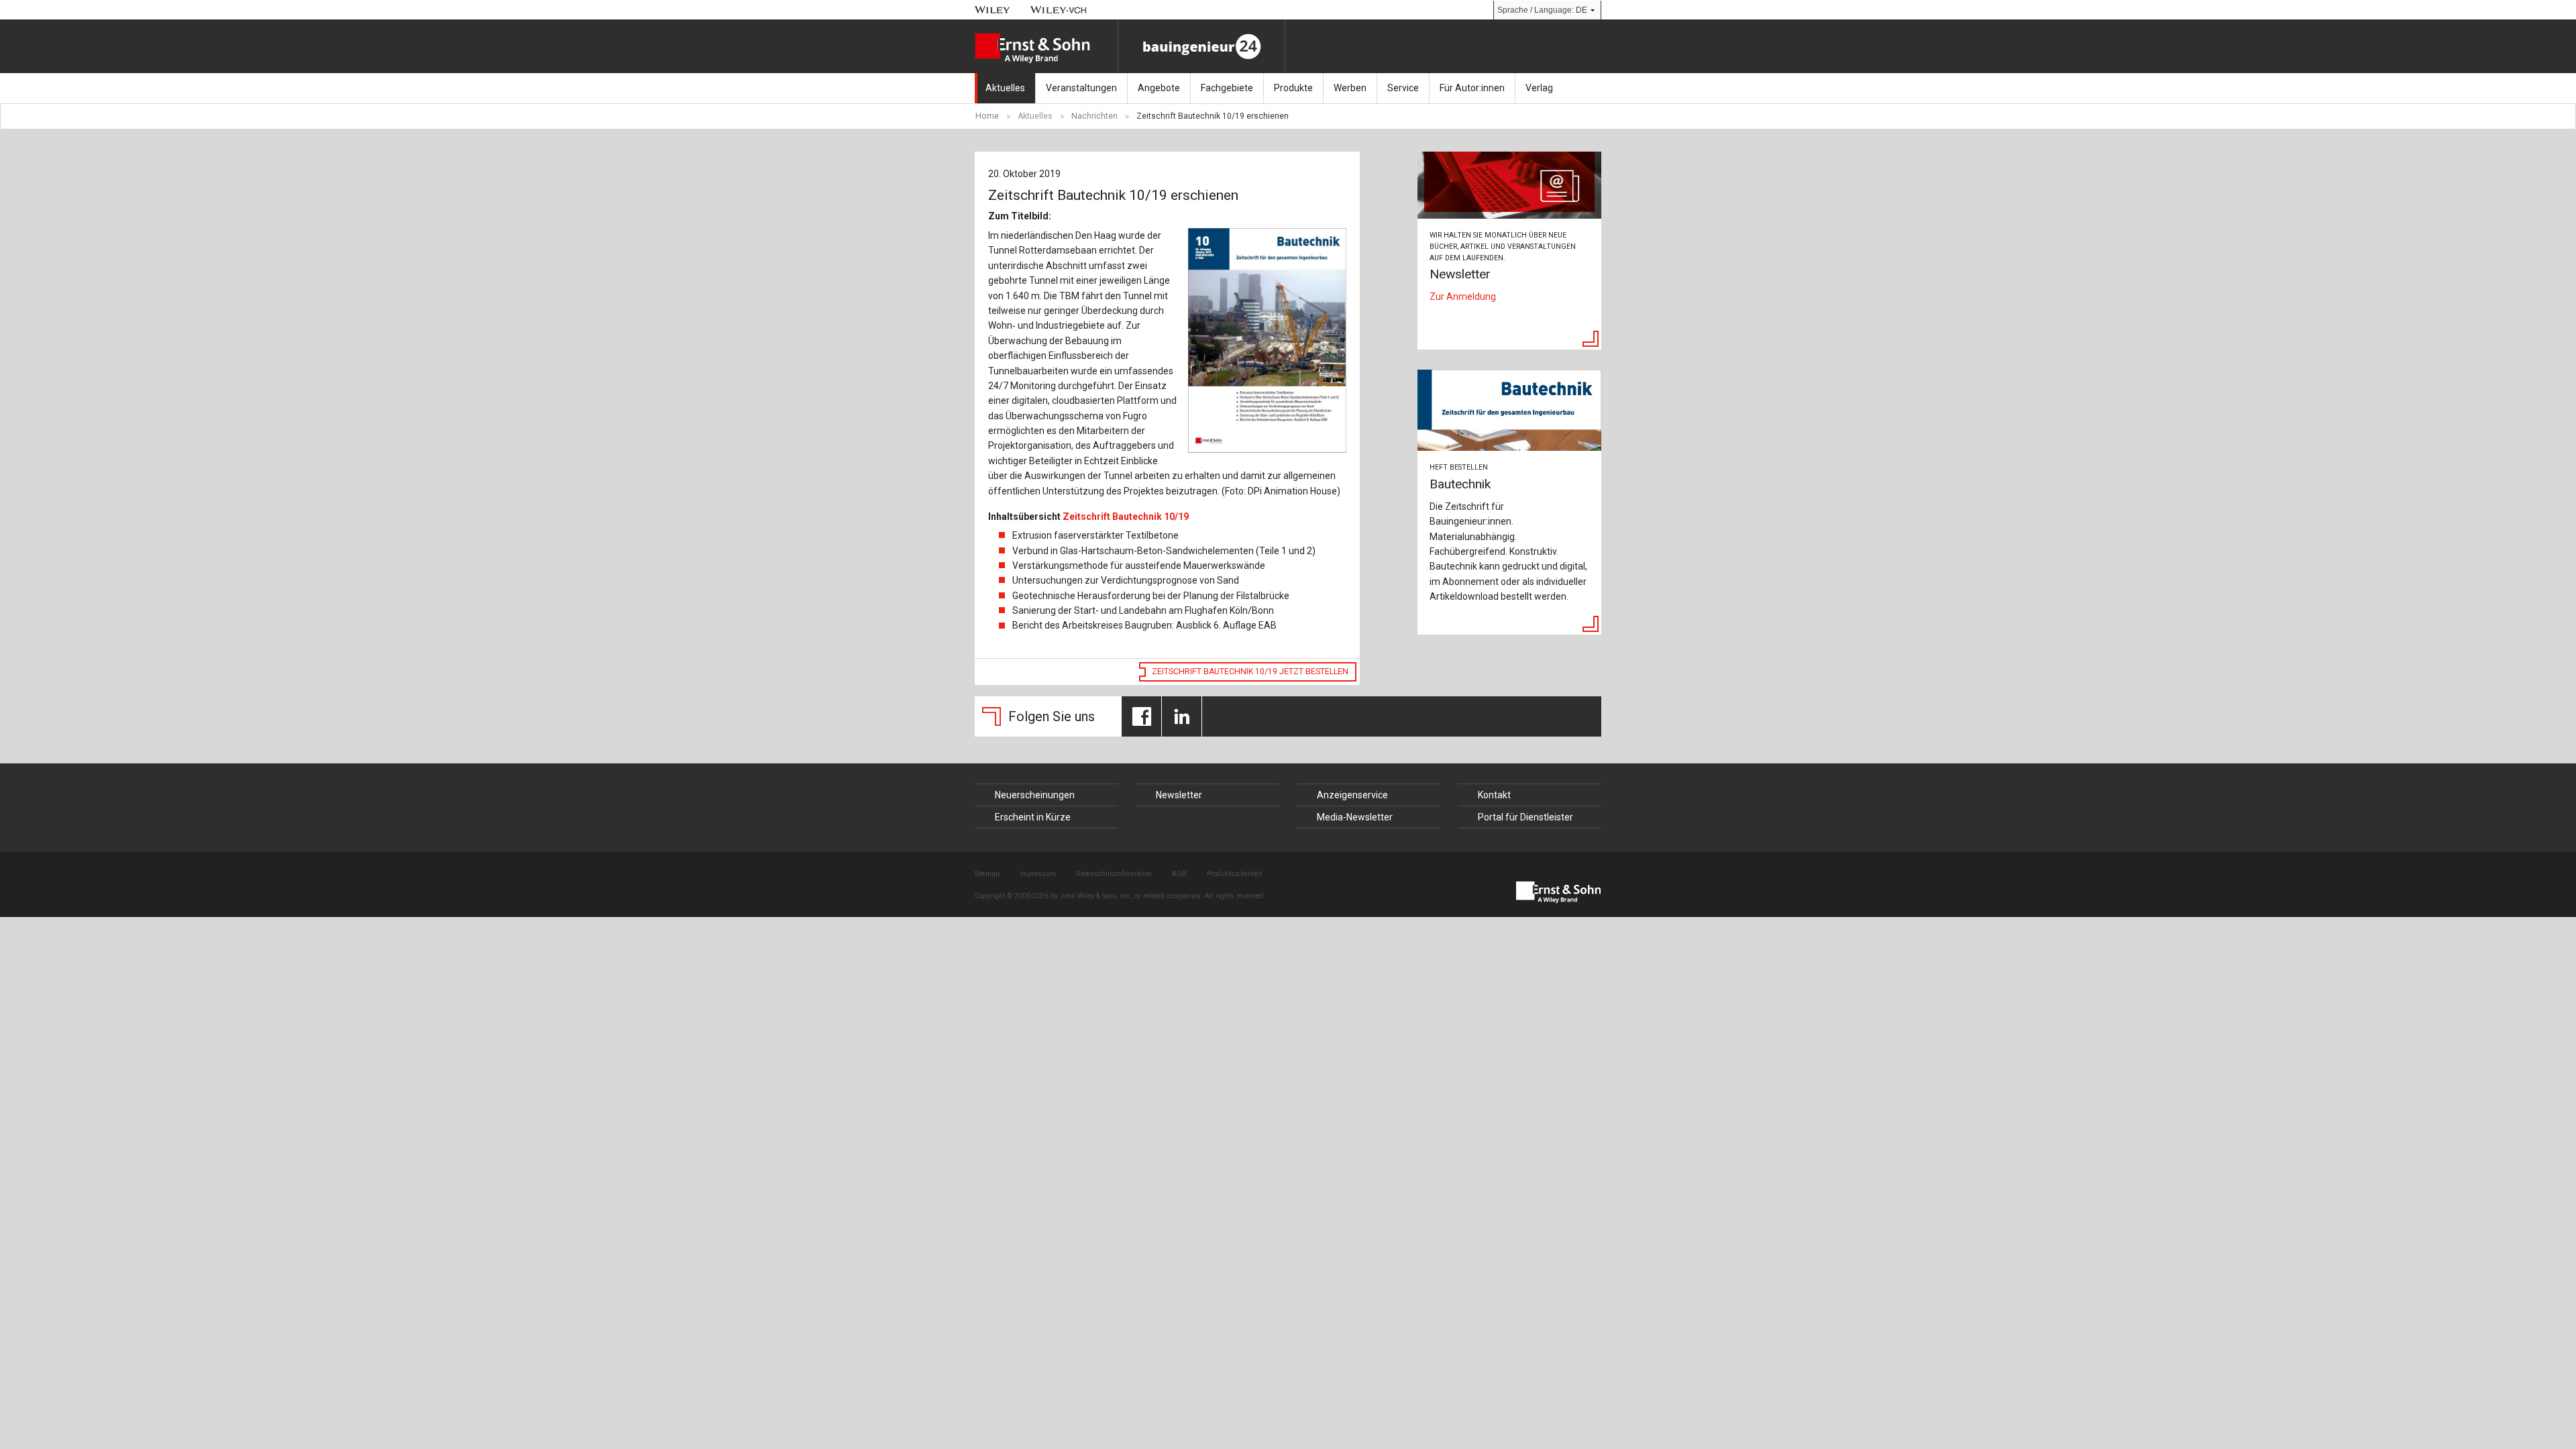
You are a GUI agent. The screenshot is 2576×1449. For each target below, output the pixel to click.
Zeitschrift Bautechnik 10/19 (1126, 517)
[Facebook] (1141, 716)
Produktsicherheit (1234, 874)
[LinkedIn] (1182, 716)
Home (987, 116)
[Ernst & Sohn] (1046, 48)
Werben (1350, 88)
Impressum (1038, 874)
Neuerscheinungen (1035, 795)
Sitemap (987, 874)
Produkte (1293, 88)
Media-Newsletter (1355, 817)
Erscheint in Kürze (1033, 817)
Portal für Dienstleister (1525, 817)
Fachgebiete (1227, 88)
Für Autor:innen (1472, 88)
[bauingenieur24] (1201, 46)
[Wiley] (992, 10)
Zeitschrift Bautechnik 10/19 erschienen (1213, 116)
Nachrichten (1094, 116)
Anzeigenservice (1352, 795)
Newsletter (1179, 795)
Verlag (1539, 88)
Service (1403, 88)
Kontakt (1494, 795)
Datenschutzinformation (1114, 874)
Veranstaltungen (1081, 88)
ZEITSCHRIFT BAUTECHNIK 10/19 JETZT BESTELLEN (1250, 672)
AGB (1179, 874)
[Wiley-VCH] (1059, 10)
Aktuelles (1005, 88)
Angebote (1159, 88)
